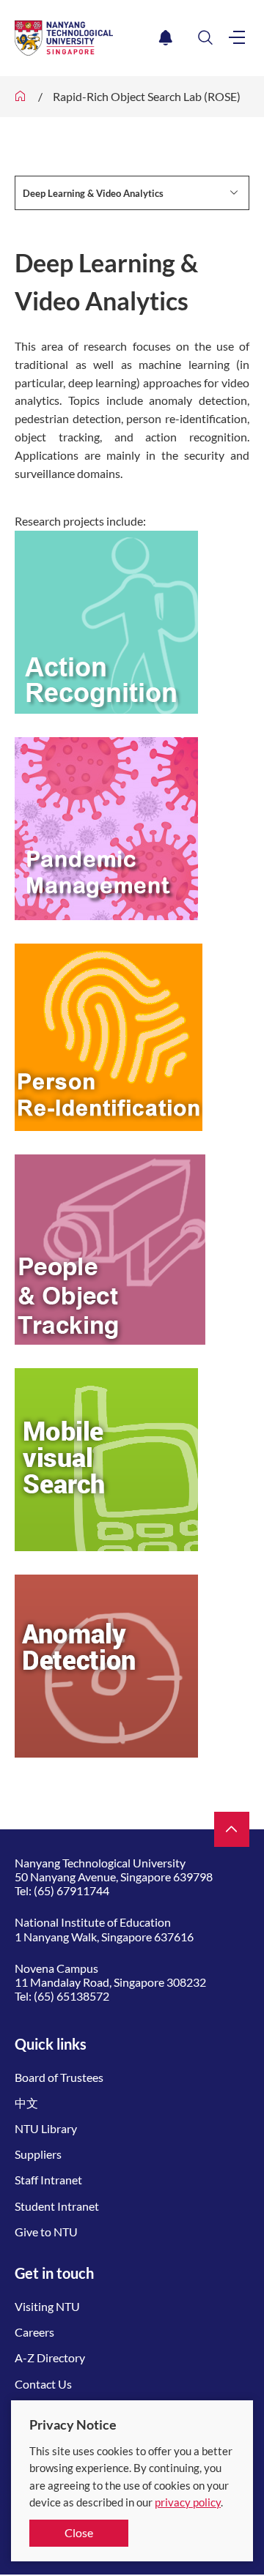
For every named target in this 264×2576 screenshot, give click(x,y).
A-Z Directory (50, 2357)
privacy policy (188, 2502)
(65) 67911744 (71, 1890)
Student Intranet (57, 2206)
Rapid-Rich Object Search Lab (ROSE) (147, 96)
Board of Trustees (59, 2077)
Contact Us (43, 2384)
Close (79, 2532)
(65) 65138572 (71, 1996)
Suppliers (38, 2154)
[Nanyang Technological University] (84, 38)
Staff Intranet (48, 2180)
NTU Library (46, 2128)
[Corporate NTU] (21, 97)
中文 (26, 2103)
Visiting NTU (47, 2306)
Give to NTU (46, 2232)
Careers (34, 2332)
